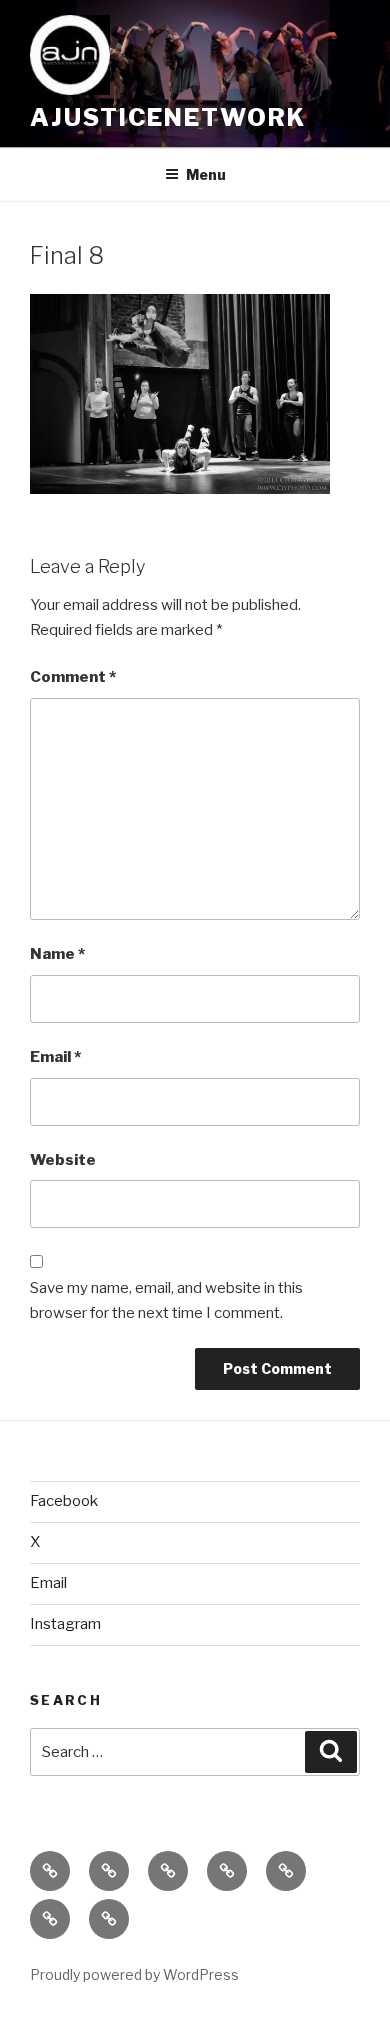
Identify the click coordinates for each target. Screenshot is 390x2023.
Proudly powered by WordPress (134, 1974)
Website (63, 1160)
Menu (206, 174)
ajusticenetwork (168, 117)
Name (57, 954)
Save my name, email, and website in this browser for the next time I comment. (166, 1300)
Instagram (65, 1624)
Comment (73, 677)
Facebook (64, 1501)
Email (55, 1057)
